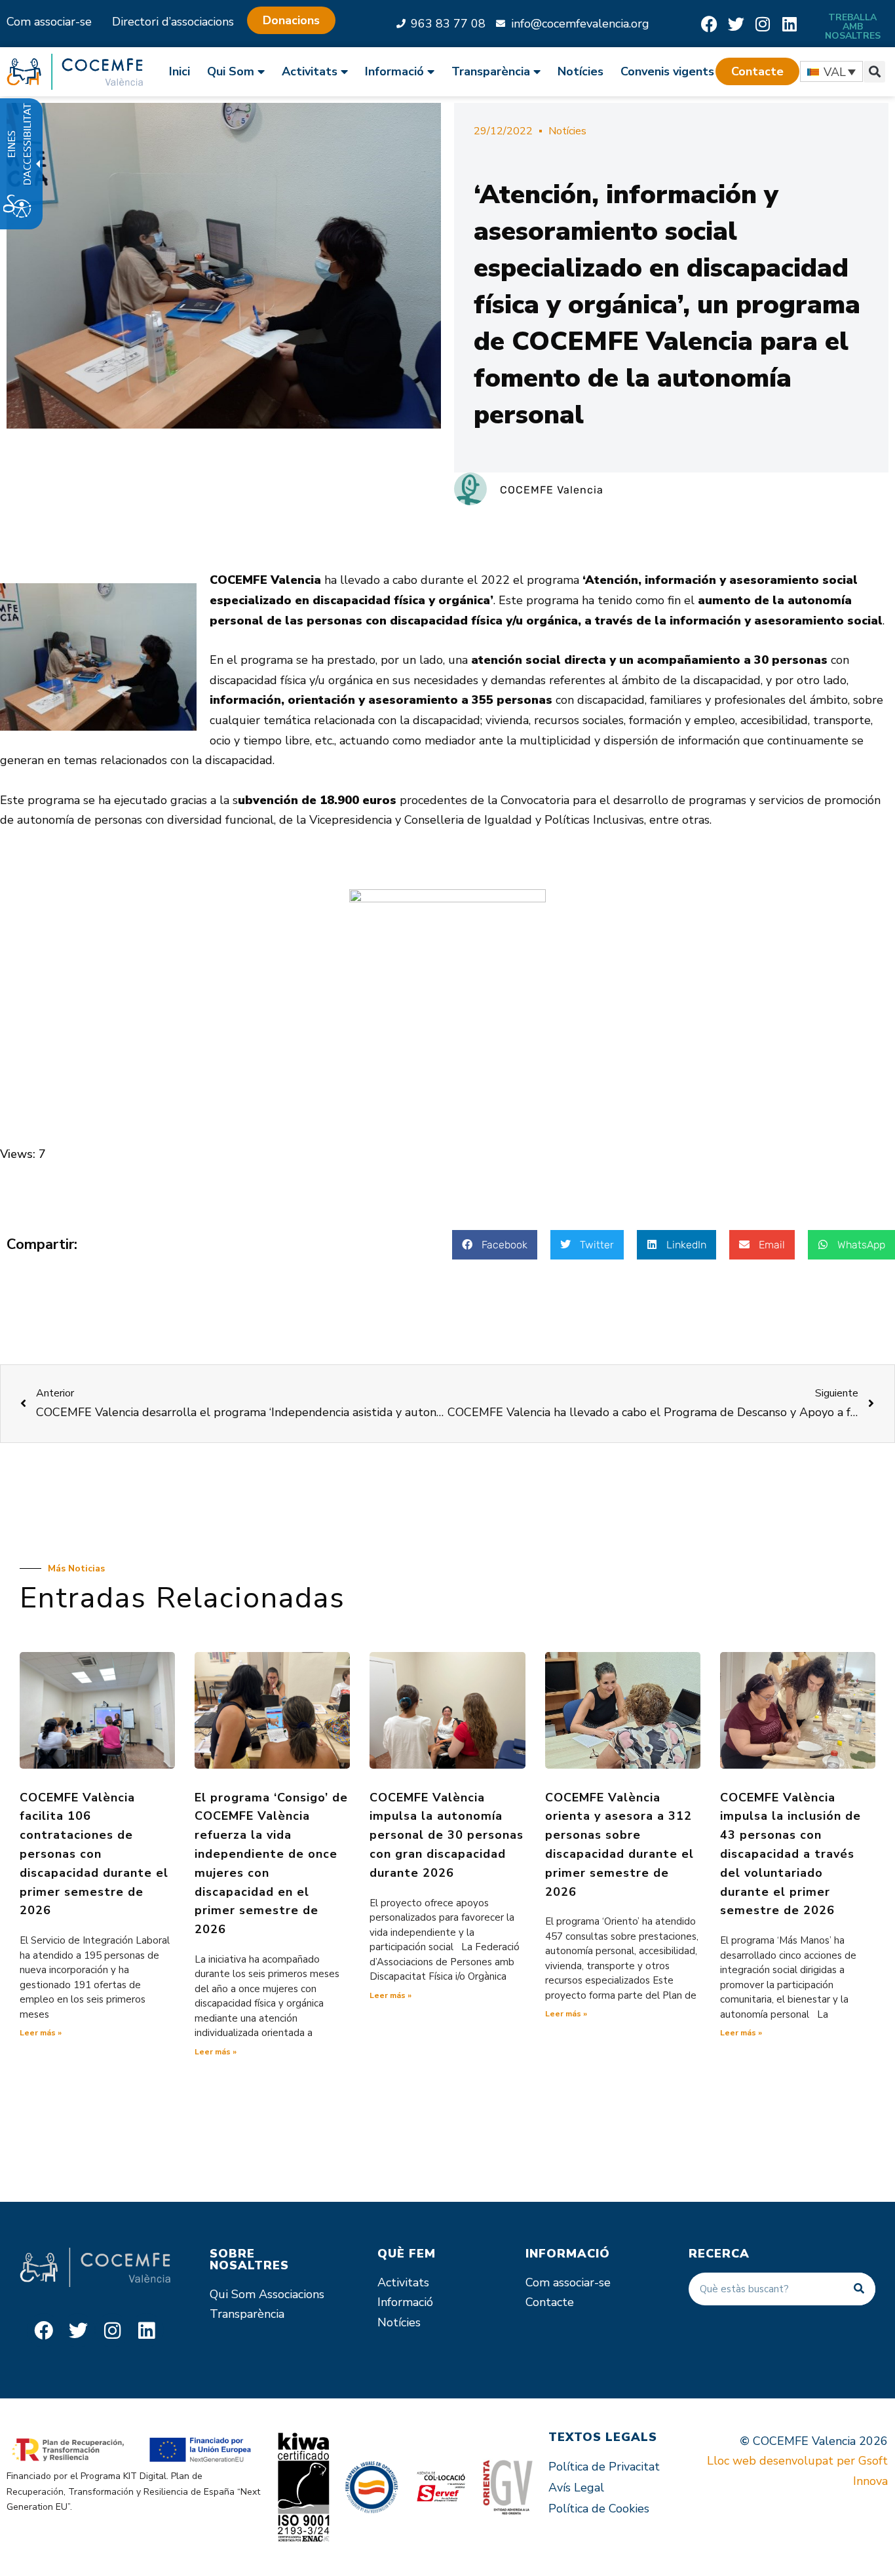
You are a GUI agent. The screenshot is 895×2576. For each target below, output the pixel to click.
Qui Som (233, 2294)
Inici (180, 71)
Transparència (247, 2314)
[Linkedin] (790, 24)
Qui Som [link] (231, 71)
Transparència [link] (491, 71)
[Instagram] (763, 24)
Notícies (581, 71)
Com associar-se (49, 22)
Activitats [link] (310, 71)
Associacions (292, 2294)
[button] (757, 71)
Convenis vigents (667, 71)
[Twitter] (736, 24)
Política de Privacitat (604, 2467)
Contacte (550, 2302)
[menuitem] (184, 71)
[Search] (859, 2289)
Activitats (403, 2282)
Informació (405, 2302)
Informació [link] (394, 71)
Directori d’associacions (173, 22)
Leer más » (41, 2033)
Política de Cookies (599, 2509)
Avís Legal (576, 2488)
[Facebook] (709, 24)
